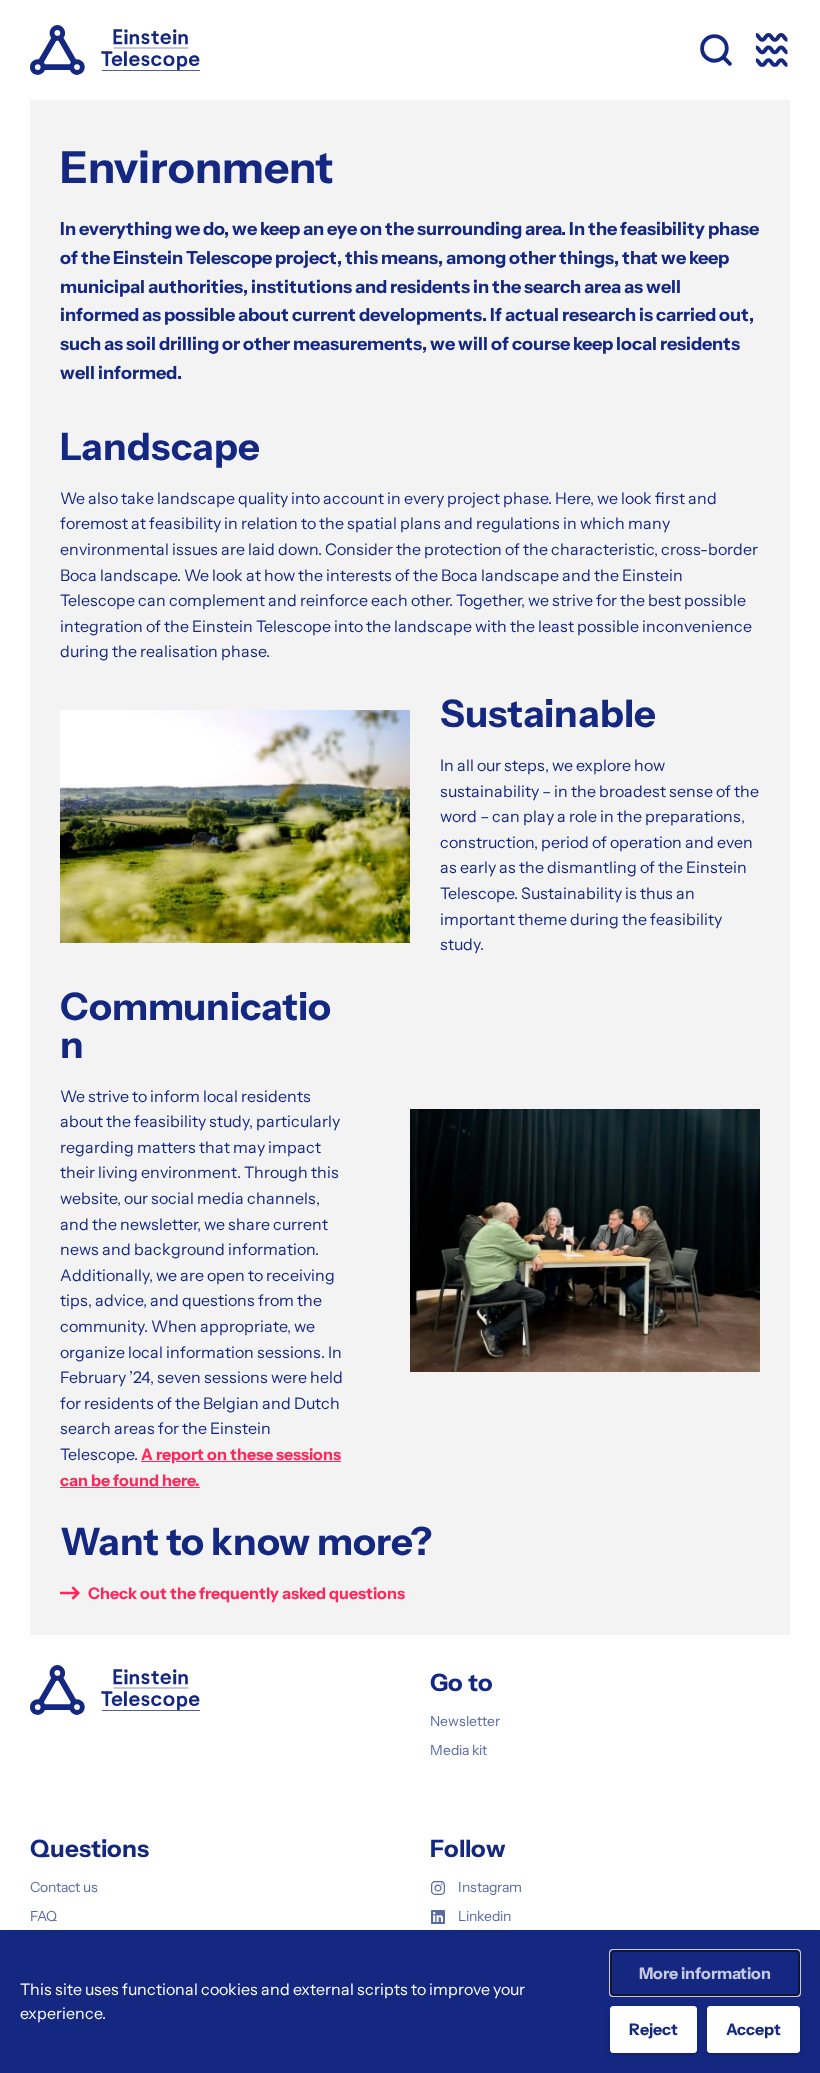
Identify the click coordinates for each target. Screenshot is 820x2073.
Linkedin (484, 1916)
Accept (753, 2029)
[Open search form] (716, 50)
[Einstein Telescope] (115, 50)
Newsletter (465, 1721)
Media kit (458, 1750)
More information (705, 1973)
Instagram (490, 1887)
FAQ (43, 1916)
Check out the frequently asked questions (246, 1593)
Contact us (64, 1887)
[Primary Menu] (772, 50)
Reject (653, 2029)
